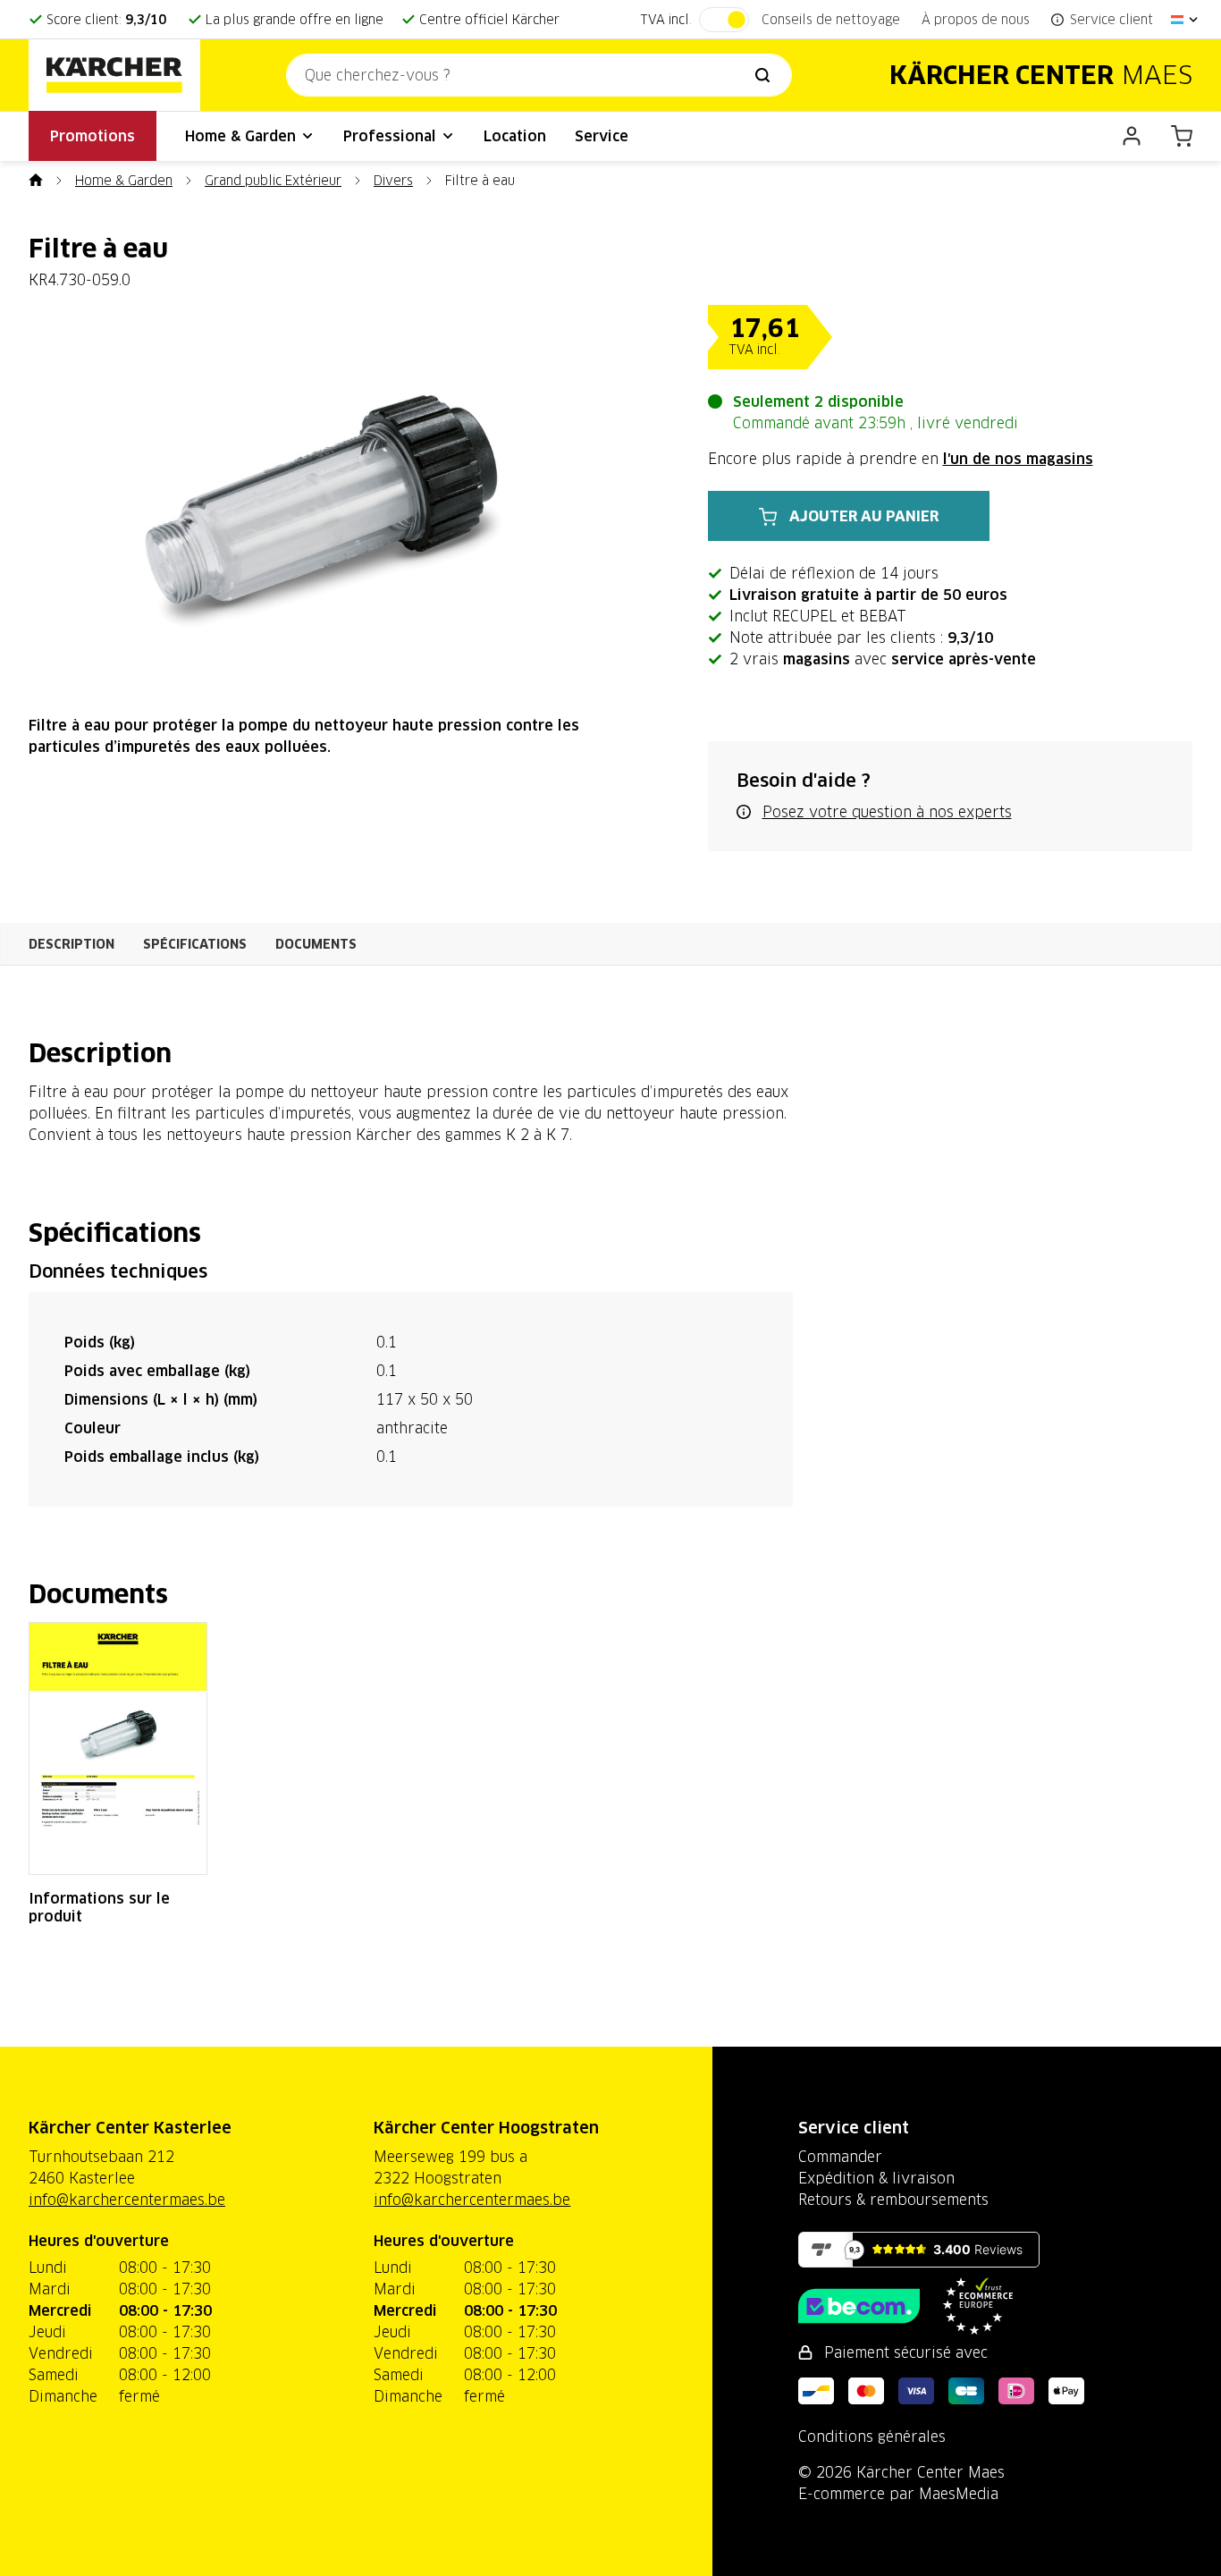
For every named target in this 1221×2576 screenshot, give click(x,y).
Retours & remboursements (893, 2200)
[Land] (1185, 20)
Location (515, 136)
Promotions (93, 136)
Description (72, 944)
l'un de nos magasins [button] (1018, 459)
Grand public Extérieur (273, 181)
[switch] (724, 20)
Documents (316, 944)
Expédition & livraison (876, 2178)
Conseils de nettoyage (831, 20)
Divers (393, 181)
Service (602, 136)
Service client (854, 2128)
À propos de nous (976, 20)
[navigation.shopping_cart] (1182, 136)
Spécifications (195, 944)
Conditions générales (872, 2437)
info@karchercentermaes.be (127, 2200)
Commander (840, 2157)
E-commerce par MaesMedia (898, 2494)
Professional (392, 136)
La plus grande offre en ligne (295, 20)
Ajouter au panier (864, 516)
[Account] (1132, 136)
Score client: (106, 20)
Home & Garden (243, 136)
